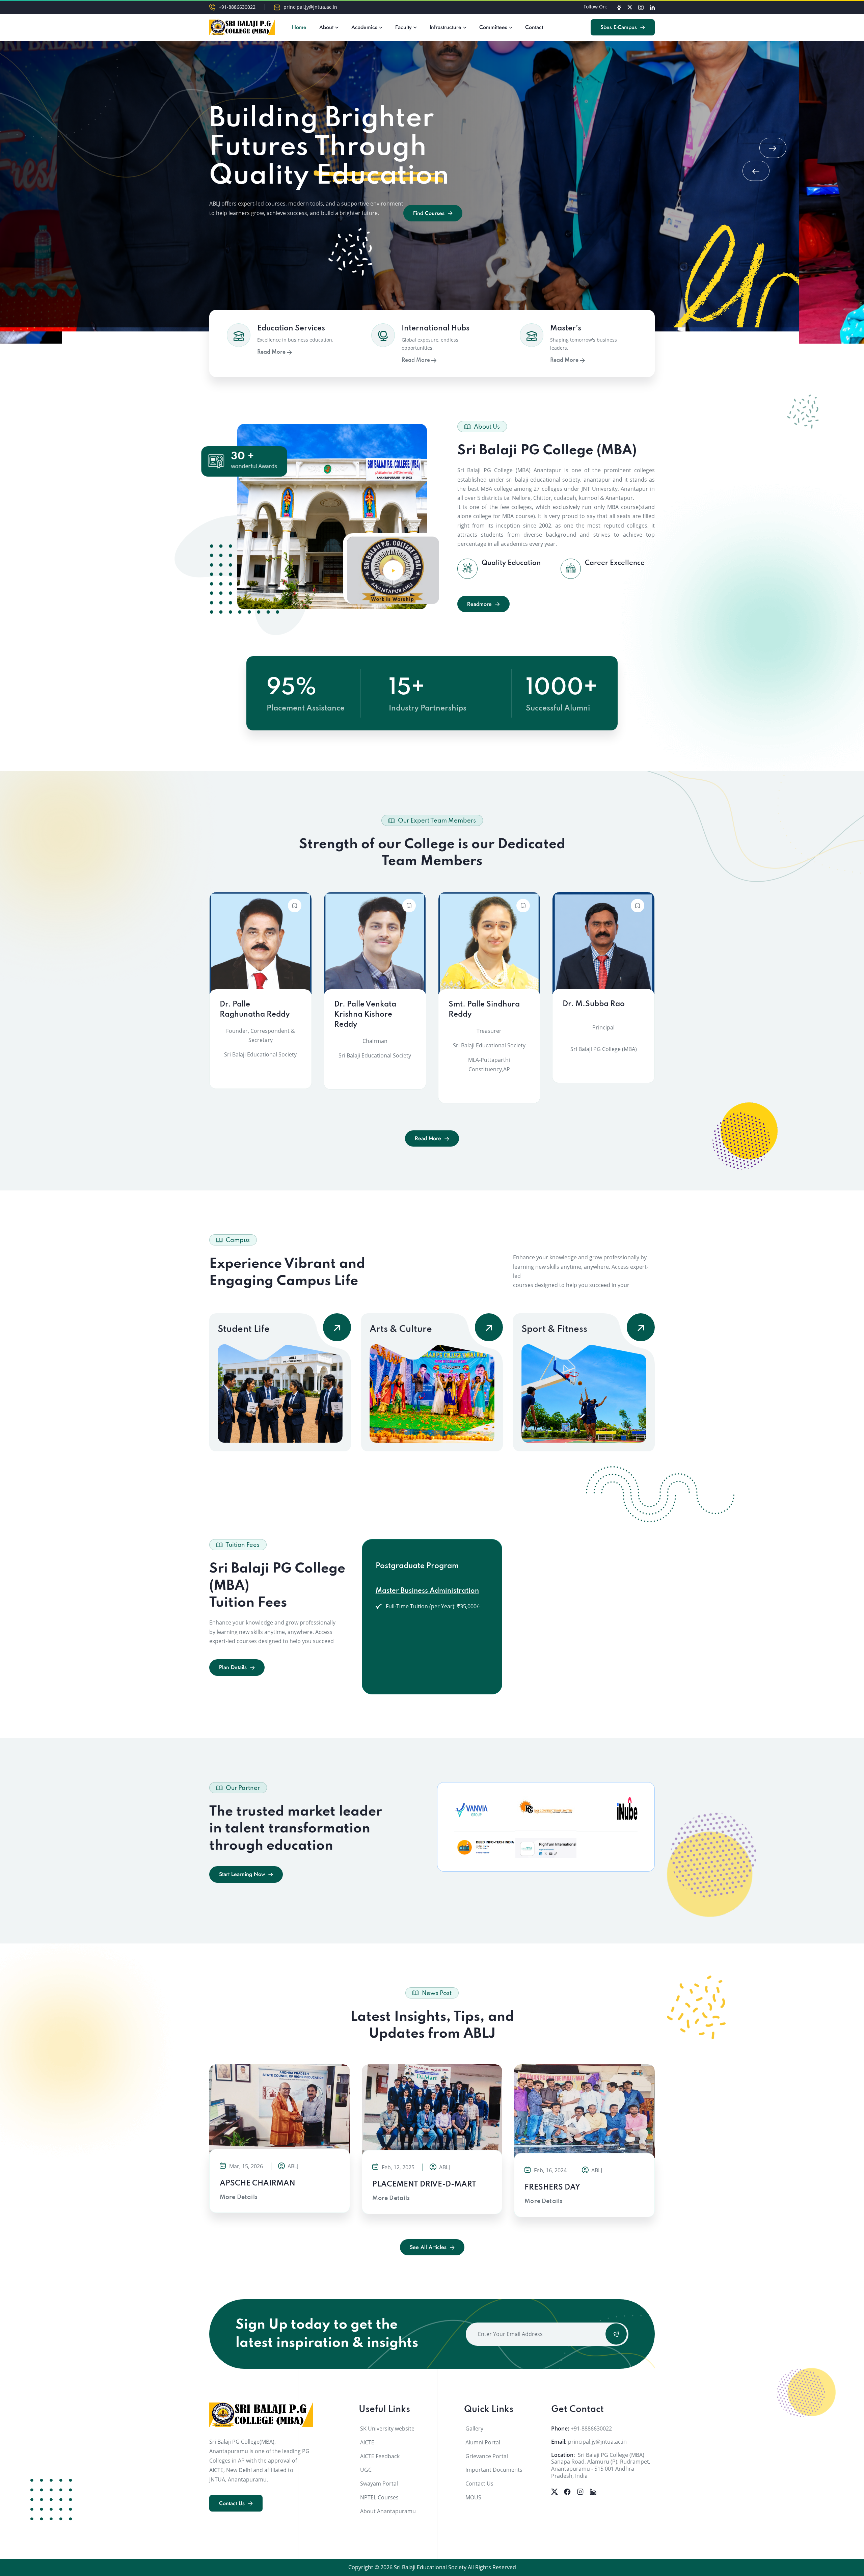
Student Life (244, 1329)
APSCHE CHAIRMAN (258, 2183)
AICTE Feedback (380, 2456)
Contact (534, 27)
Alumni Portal (483, 2442)
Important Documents (494, 2470)
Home (299, 27)
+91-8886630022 (237, 7)
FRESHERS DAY (552, 2188)
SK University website (387, 2429)
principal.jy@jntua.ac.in (310, 7)
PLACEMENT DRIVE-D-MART (424, 2184)
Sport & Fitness (554, 1329)
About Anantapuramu (388, 2511)
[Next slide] (773, 148)
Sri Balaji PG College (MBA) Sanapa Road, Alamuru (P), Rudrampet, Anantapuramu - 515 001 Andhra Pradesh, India (601, 2465)
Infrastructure (446, 27)
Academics (364, 27)
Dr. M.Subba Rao (594, 1004)
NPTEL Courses (379, 2497)
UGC (366, 2470)
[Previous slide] (756, 171)
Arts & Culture (401, 1329)
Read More (272, 352)
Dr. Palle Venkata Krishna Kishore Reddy (365, 1015)
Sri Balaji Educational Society (430, 2567)
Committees (493, 27)
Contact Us (479, 2484)
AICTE (367, 2442)
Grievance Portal (487, 2456)
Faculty (403, 27)
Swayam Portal (379, 2484)
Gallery (474, 2429)
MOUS (473, 2497)
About (326, 27)
